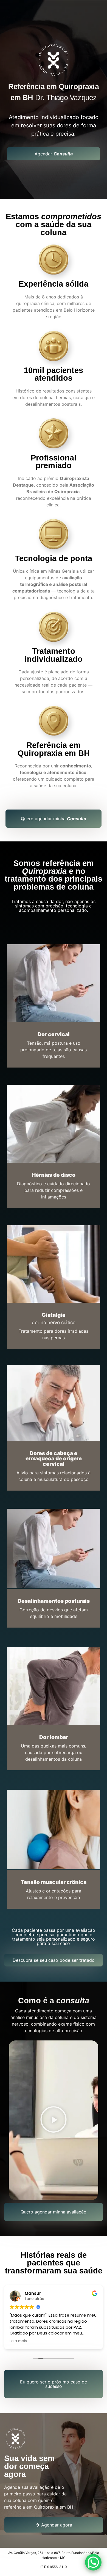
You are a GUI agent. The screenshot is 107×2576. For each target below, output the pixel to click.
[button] (54, 2120)
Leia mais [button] (18, 2341)
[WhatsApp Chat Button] (93, 2562)
